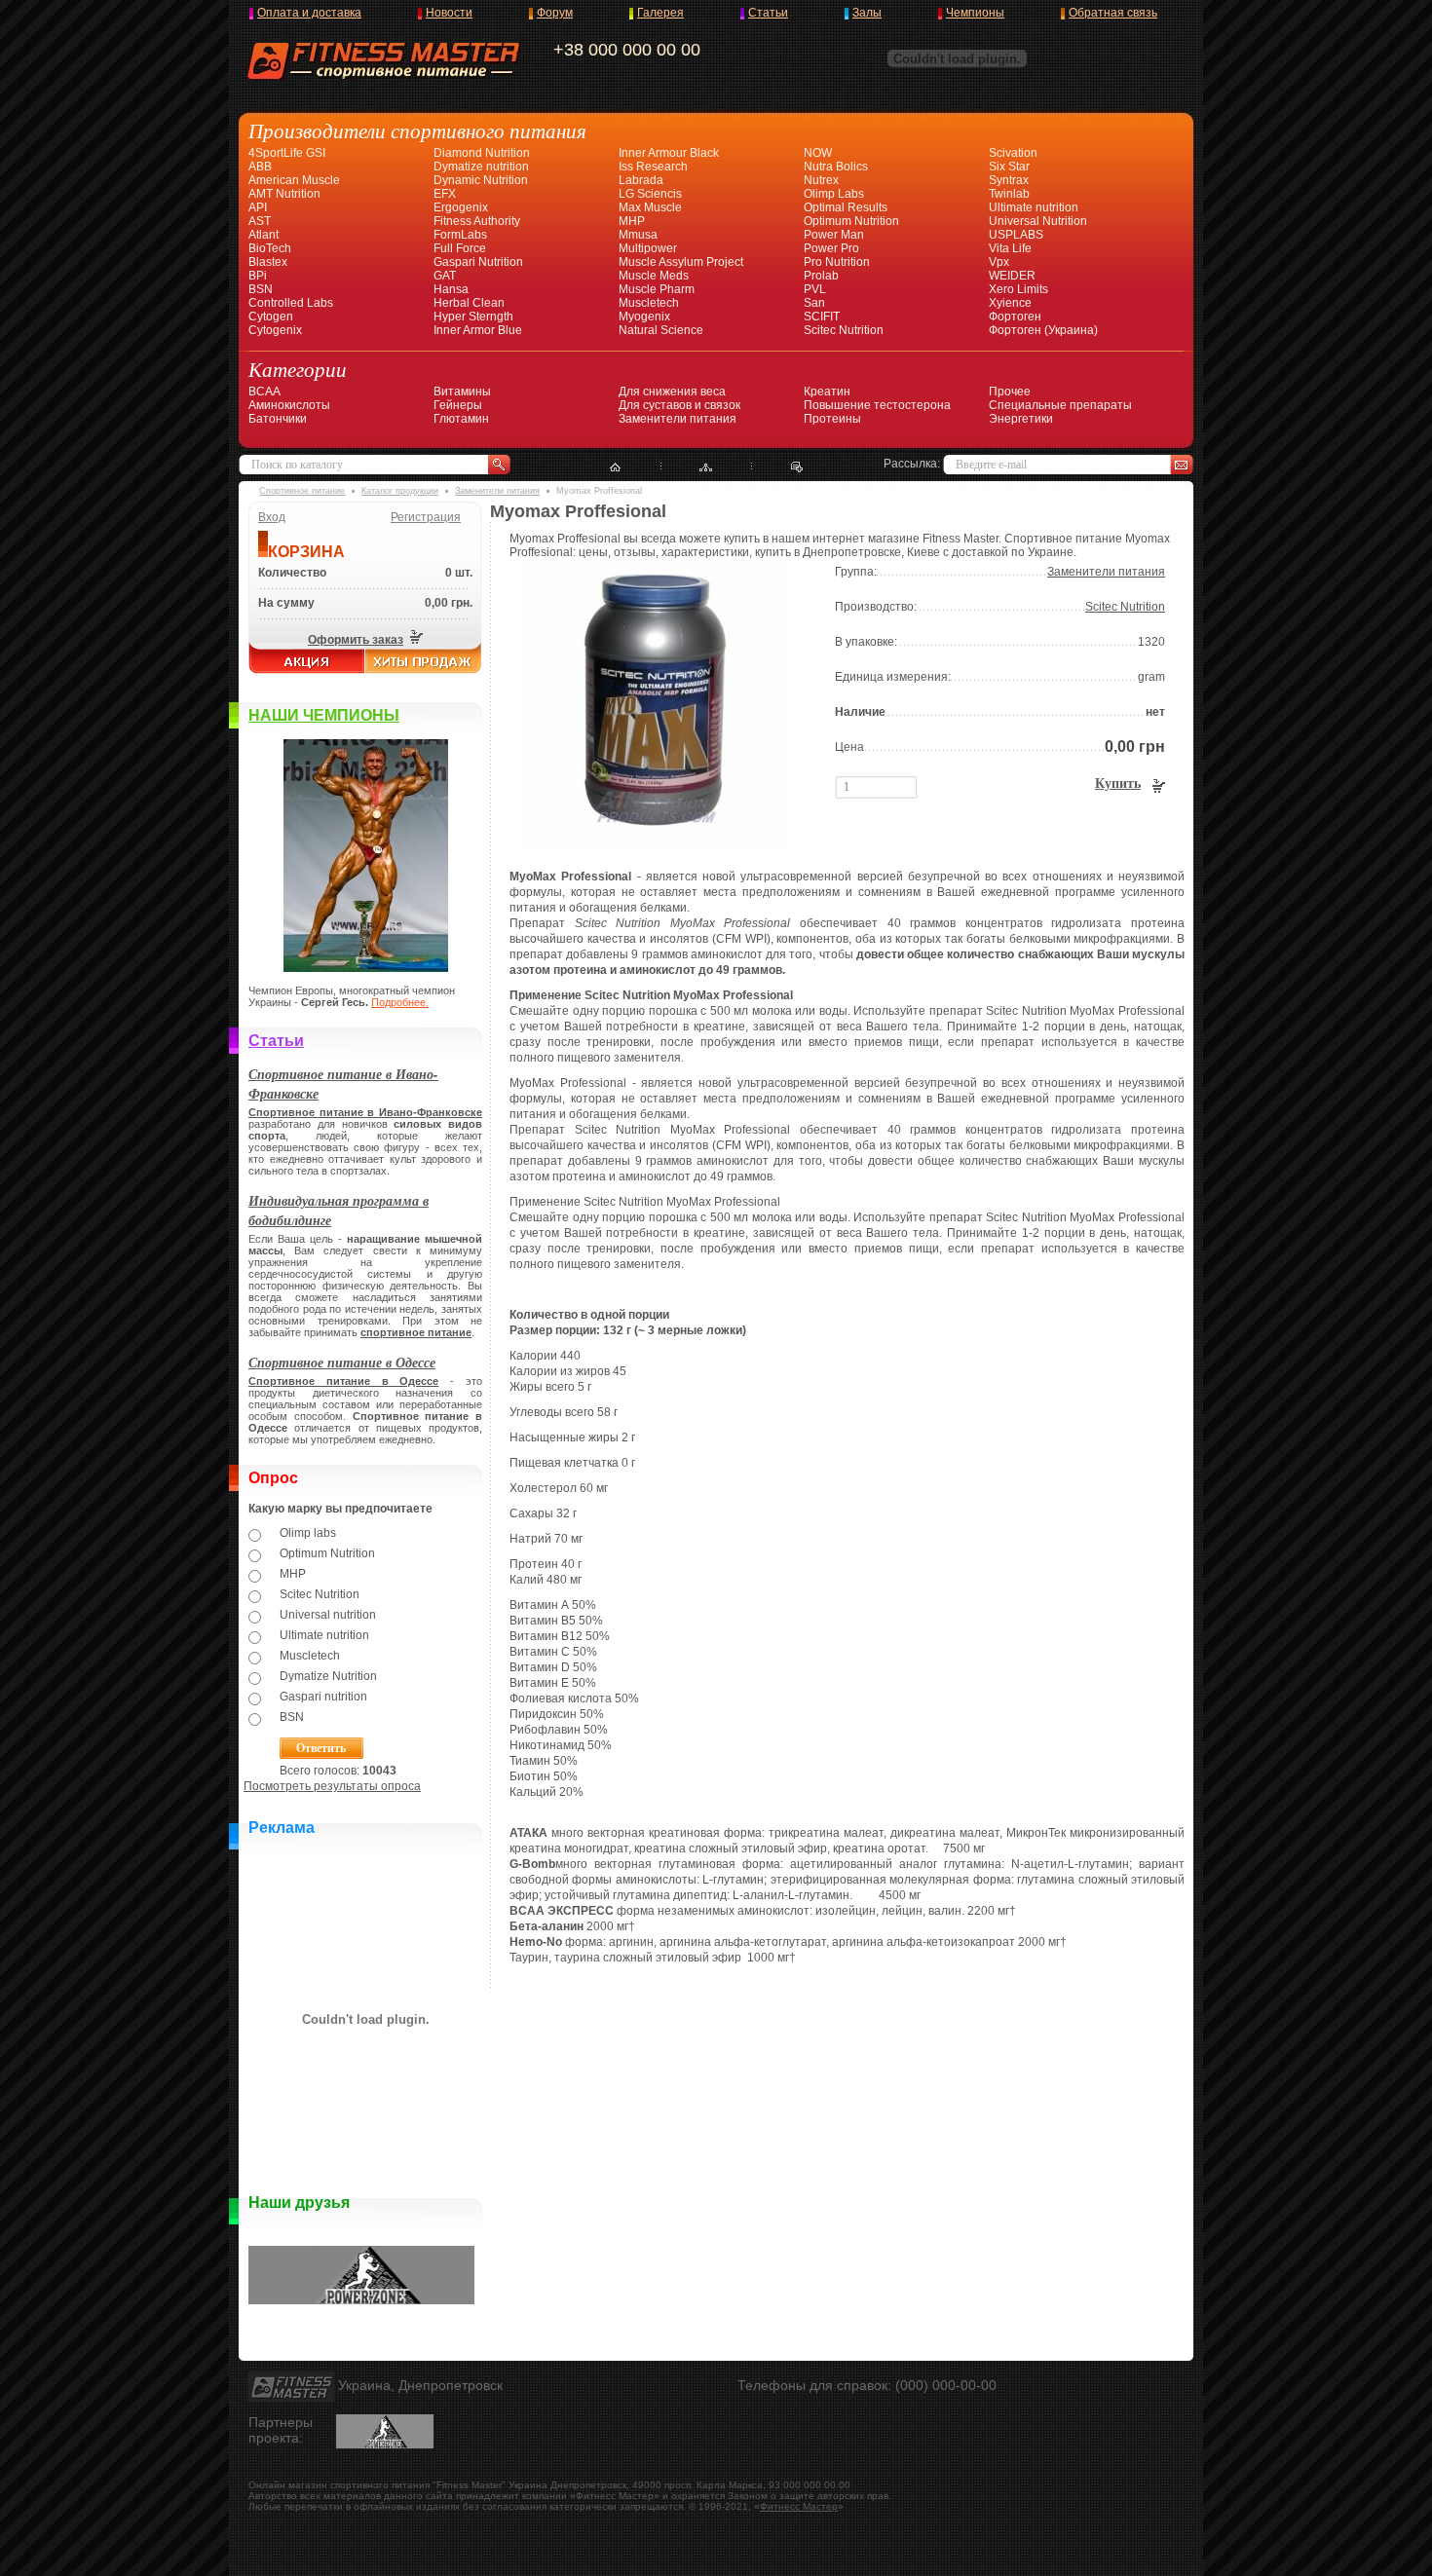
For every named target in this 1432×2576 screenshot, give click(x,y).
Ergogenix (461, 207)
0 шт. (459, 573)
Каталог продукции (400, 491)
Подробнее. (400, 1002)
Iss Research (653, 167)
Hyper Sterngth (473, 317)
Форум (555, 13)
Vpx (999, 262)
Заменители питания (678, 419)
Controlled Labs (291, 303)
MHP (632, 221)
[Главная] (615, 467)
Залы (867, 13)
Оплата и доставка (309, 13)
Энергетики (1021, 419)
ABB (260, 167)
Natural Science (661, 330)
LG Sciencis (650, 194)
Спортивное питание (302, 491)
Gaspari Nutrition (478, 262)
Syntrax (1009, 180)
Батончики (278, 419)
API (258, 207)
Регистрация (426, 517)
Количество (292, 573)
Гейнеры (458, 405)
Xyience (1010, 303)
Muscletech (649, 303)
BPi (258, 276)
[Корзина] (415, 640)
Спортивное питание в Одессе (342, 1363)
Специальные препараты (1060, 405)
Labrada (641, 180)
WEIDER (1012, 276)
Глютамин (461, 419)
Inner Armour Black (669, 153)
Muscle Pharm (657, 289)
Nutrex (821, 180)
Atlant (264, 235)
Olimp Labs (834, 194)
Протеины (832, 419)
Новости (449, 13)
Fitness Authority (477, 221)
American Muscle (294, 180)
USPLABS (1016, 235)
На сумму (286, 603)
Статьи (768, 13)
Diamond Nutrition (482, 153)
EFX (445, 194)
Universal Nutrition (1038, 221)
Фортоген (1015, 317)
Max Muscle (650, 207)
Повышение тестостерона (877, 405)
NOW (818, 153)
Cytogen (271, 317)
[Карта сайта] (706, 467)
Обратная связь (1113, 13)
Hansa (451, 289)
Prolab (821, 276)
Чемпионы (975, 13)
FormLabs (460, 235)
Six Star (1009, 167)
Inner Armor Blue (478, 330)
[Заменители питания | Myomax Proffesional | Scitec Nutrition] (653, 842)
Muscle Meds (654, 276)
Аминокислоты (289, 405)
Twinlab (1009, 194)
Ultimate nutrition (1034, 207)
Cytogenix (275, 330)
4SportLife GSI (287, 153)
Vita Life (1010, 248)
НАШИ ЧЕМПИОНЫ (324, 715)
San (814, 303)
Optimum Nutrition (851, 221)
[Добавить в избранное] (797, 467)
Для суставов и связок (679, 405)
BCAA (264, 392)
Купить (1118, 784)
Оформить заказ (356, 640)
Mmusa (638, 235)
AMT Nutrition (284, 194)
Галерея (660, 13)
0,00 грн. (449, 603)
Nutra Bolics (836, 167)
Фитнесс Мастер (799, 2506)
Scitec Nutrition (844, 330)
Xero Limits (1018, 289)
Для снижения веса (672, 392)
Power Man (834, 235)
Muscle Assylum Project (681, 262)
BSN (261, 289)
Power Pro (831, 248)
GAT (445, 276)
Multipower (648, 248)
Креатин (827, 392)
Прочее (1010, 392)
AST (260, 221)
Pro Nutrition (837, 262)
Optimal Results (846, 207)
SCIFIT (822, 317)
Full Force (460, 248)
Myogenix (644, 317)
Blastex (268, 262)
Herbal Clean (469, 303)
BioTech (270, 248)
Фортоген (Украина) (1043, 330)
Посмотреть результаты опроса (332, 1786)
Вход (272, 517)
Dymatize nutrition (481, 167)
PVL (815, 289)
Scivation (1013, 153)
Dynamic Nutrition (481, 180)
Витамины (462, 392)
